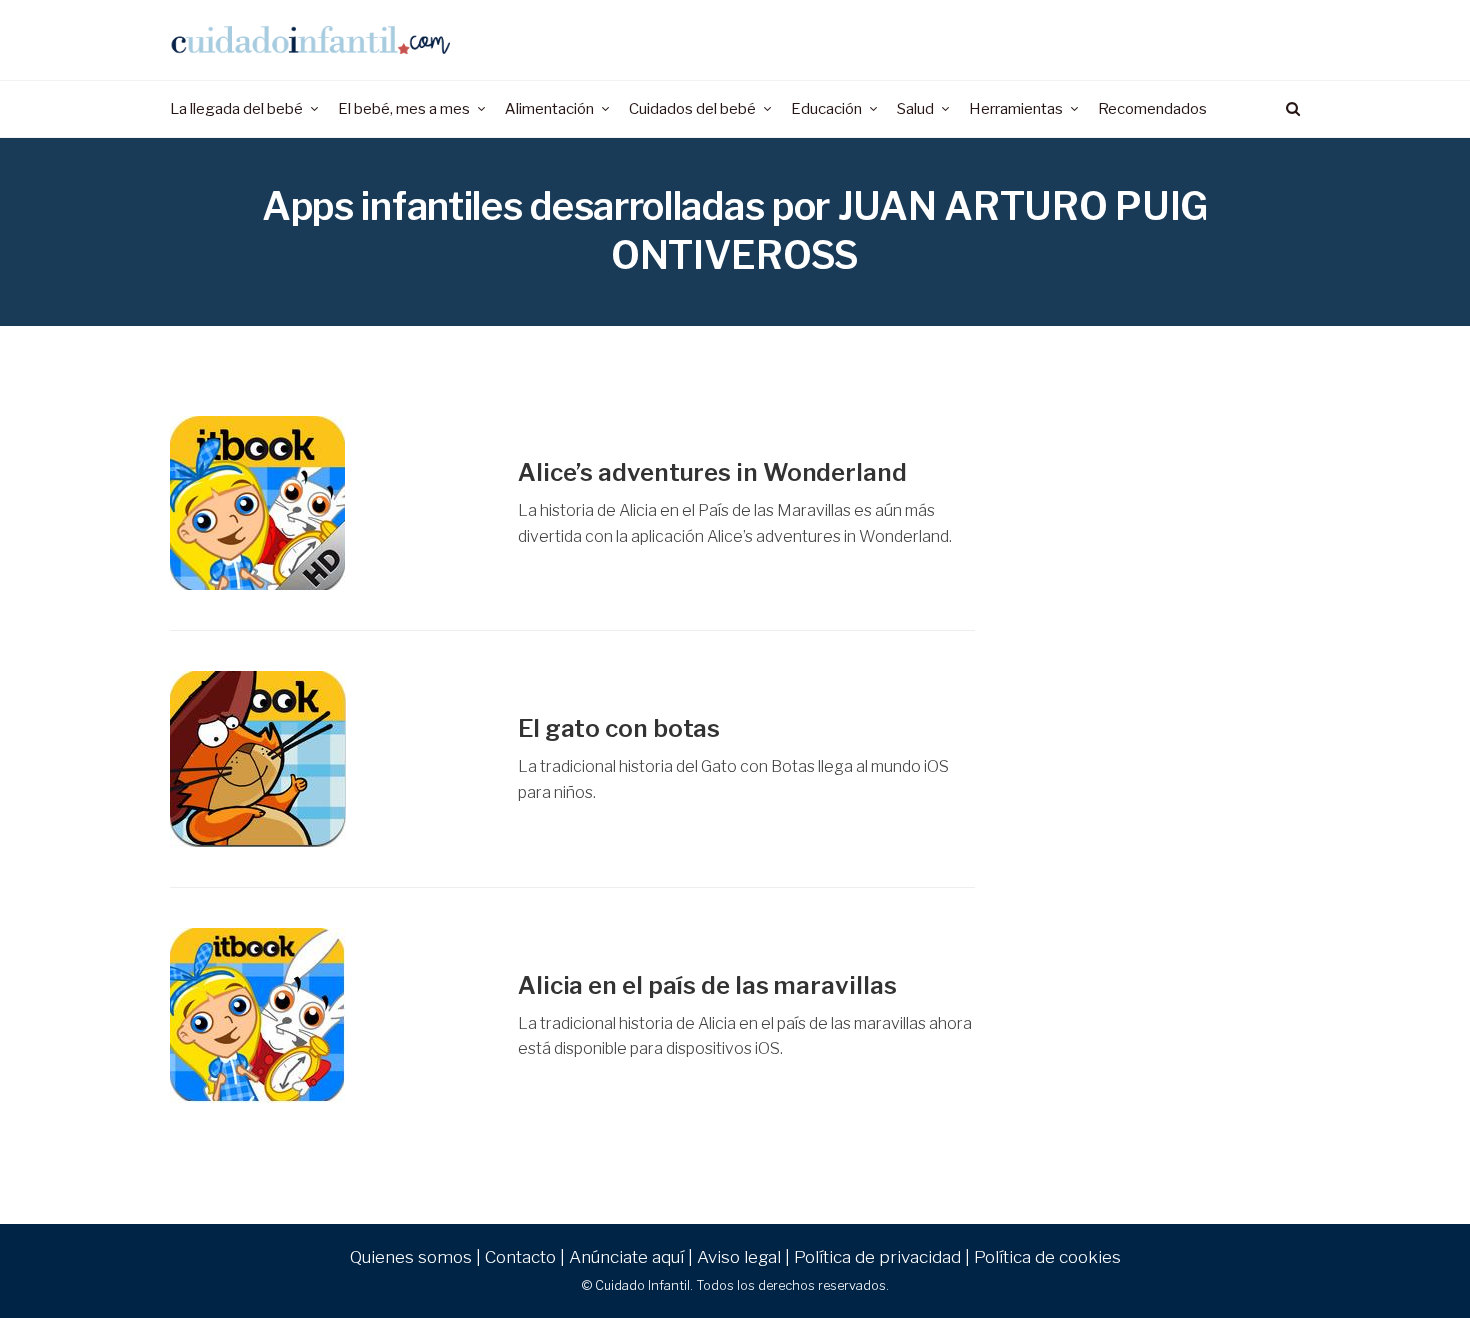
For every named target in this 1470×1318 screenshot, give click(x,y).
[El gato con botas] (329, 759)
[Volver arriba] (1406, 1259)
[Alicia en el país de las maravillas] (329, 1015)
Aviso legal (739, 1257)
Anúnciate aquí (626, 1257)
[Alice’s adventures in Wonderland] (329, 503)
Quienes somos (411, 1257)
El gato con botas (619, 728)
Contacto (520, 1257)
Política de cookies (1047, 1257)
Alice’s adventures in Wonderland (712, 472)
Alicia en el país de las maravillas (707, 985)
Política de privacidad (877, 1257)
